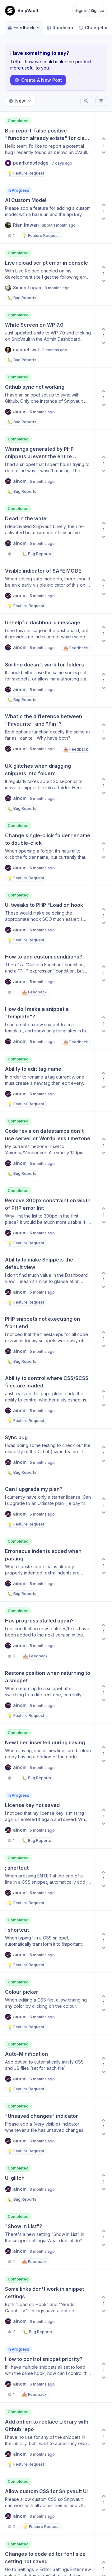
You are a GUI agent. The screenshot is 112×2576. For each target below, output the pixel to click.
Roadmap (63, 28)
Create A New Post (42, 80)
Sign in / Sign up (90, 10)
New (20, 101)
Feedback (24, 28)
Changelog (97, 28)
